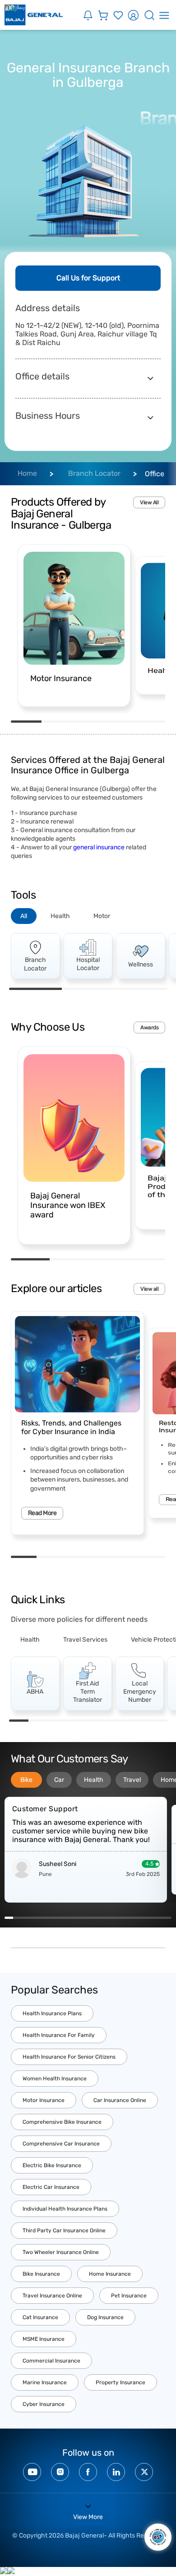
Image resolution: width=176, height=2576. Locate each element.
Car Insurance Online (120, 2100)
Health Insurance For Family (59, 2035)
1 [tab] (26, 722)
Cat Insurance (40, 2317)
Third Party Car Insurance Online (64, 2230)
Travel (132, 1780)
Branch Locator (94, 473)
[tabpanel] (74, 625)
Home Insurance (110, 2274)
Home (27, 473)
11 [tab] (92, 1918)
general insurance (99, 847)
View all (149, 1289)
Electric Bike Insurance (52, 2165)
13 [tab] (109, 1918)
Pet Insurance (129, 2296)
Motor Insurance (44, 2100)
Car (59, 1780)
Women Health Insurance (55, 2079)
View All (149, 502)
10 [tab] (84, 1918)
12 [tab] (101, 1918)
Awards (149, 1028)
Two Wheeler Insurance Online (61, 2252)
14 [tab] (118, 1918)
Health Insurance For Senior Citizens (69, 2057)
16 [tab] (134, 1918)
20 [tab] (168, 1918)
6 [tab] (152, 1557)
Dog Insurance (105, 2317)
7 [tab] (138, 1721)
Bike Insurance (41, 2274)
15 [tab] (126, 1918)
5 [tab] (150, 722)
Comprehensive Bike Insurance (62, 2122)
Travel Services (85, 1640)
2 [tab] (57, 722)
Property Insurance (120, 2382)
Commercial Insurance (51, 2361)
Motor (102, 916)
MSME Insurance (44, 2339)
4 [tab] (119, 722)
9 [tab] (76, 1918)
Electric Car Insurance (51, 2187)
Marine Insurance (45, 2382)
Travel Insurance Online (52, 2296)
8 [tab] (157, 1721)
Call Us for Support (88, 278)
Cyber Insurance (44, 2404)
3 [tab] (88, 722)
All (24, 916)
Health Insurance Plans (52, 2013)
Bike (26, 1780)
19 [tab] (159, 1918)
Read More (42, 1513)
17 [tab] (142, 1918)
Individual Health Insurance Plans (65, 2209)
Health (60, 916)
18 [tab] (151, 1918)
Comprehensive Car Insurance (61, 2144)
